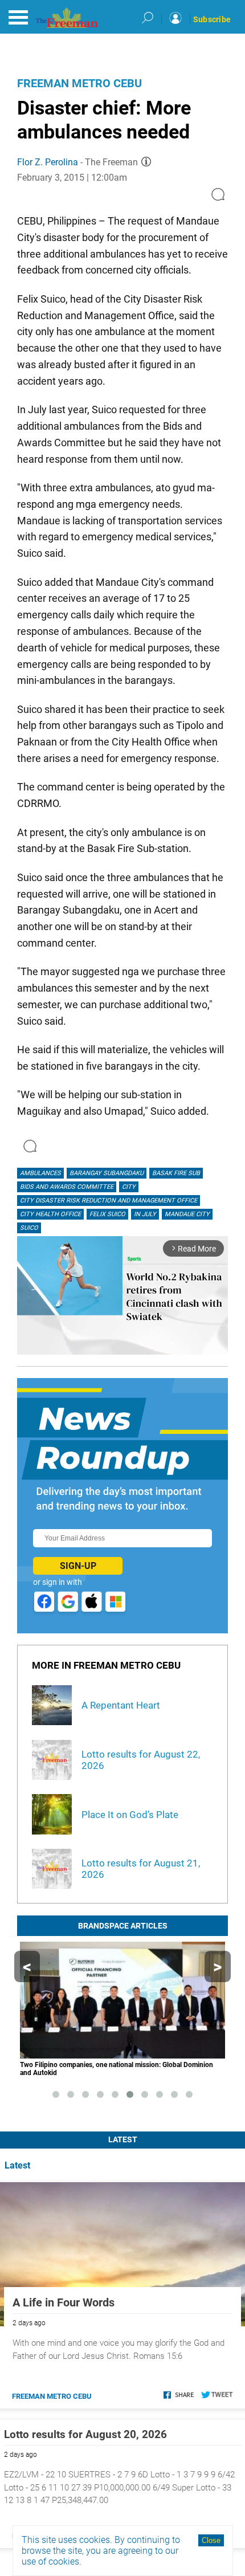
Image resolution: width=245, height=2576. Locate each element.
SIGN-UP (78, 1566)
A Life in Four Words (64, 2302)
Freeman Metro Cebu (79, 83)
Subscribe (212, 19)
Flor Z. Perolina (48, 162)
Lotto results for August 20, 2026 (85, 2434)
